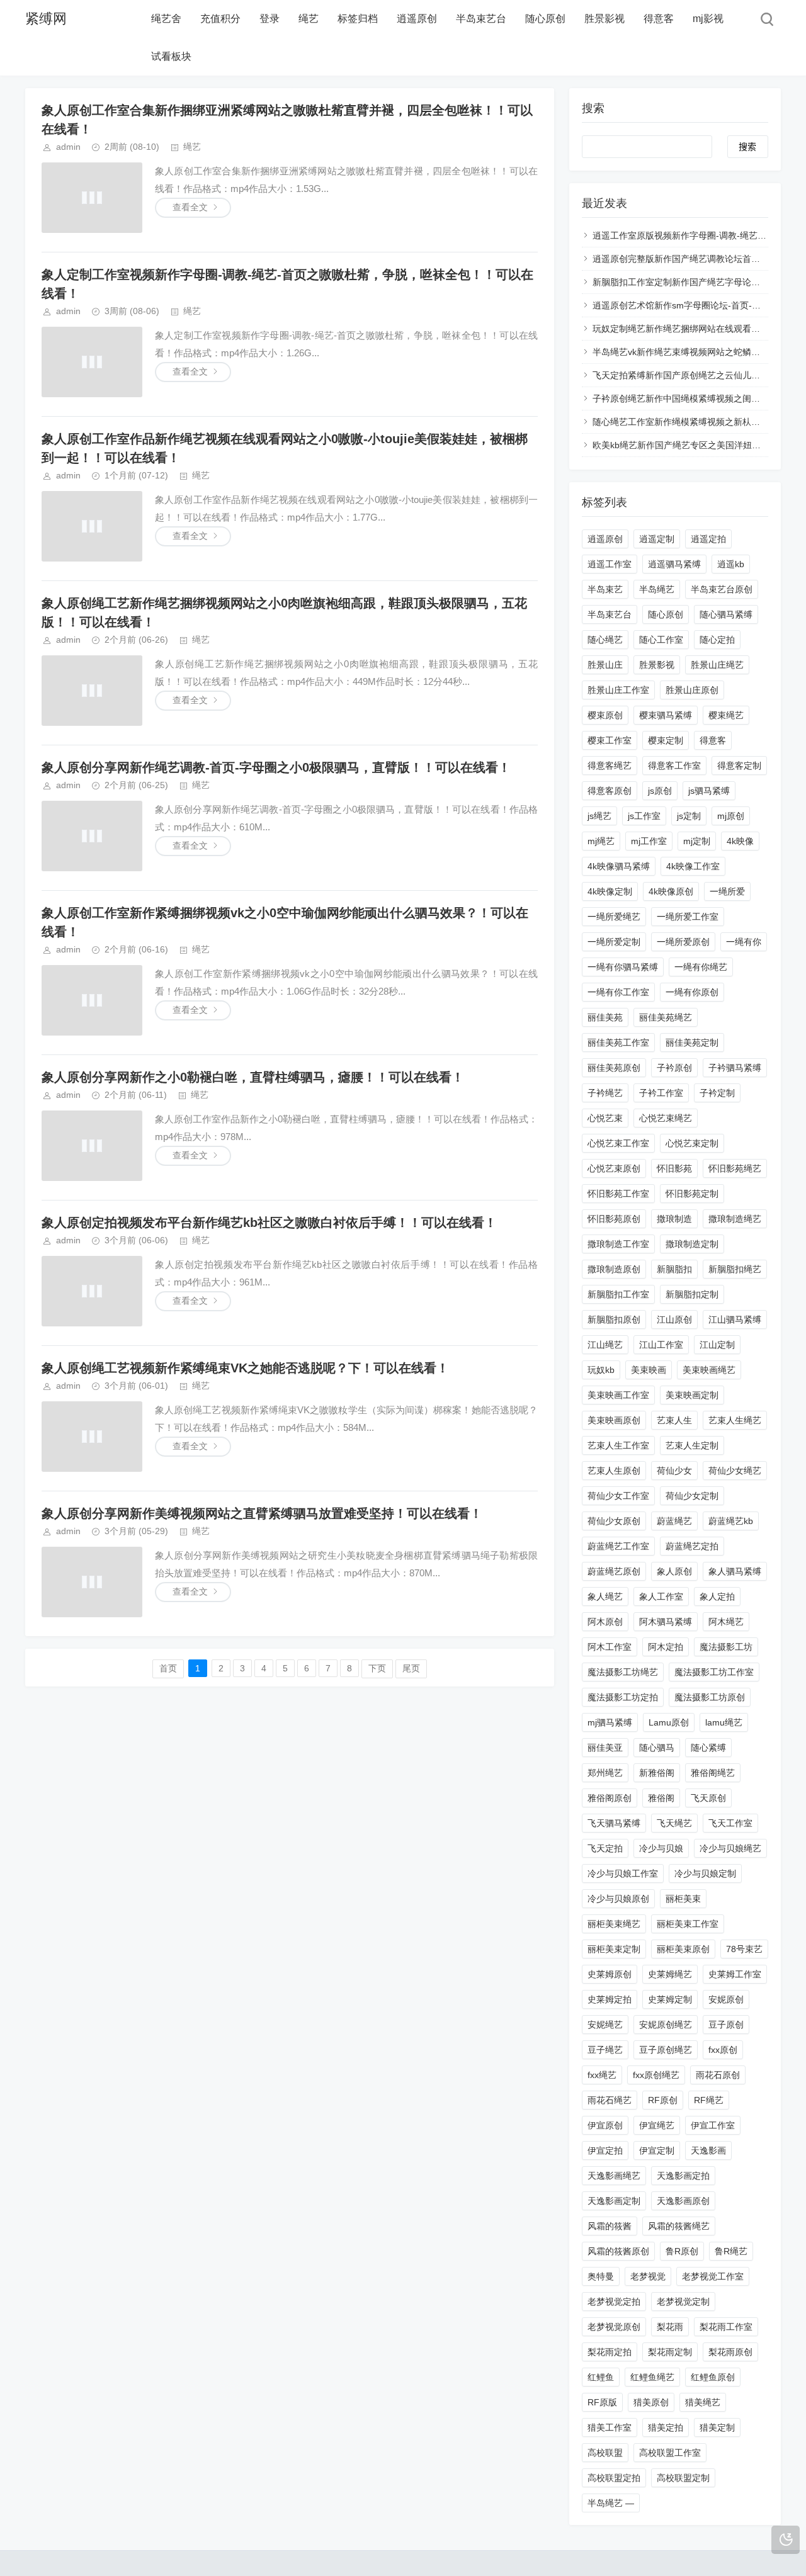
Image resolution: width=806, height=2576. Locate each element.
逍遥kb (731, 564)
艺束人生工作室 (618, 1445)
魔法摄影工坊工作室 (714, 1672)
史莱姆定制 (670, 1999)
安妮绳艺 (605, 2025)
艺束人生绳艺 (735, 1420)
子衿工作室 (661, 1093)
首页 (168, 1668)
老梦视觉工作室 (713, 2276)
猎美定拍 (666, 2427)
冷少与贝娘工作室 (623, 1873)
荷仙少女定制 (692, 1496)
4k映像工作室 (693, 866)
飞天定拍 (605, 1848)
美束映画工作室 (618, 1395)
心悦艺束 (605, 1118)
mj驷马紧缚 (610, 1722)
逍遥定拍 (708, 539)
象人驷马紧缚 (735, 1571)
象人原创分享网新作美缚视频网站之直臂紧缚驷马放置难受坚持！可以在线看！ (262, 1513)
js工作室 (644, 816)
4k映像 (740, 841)
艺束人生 (674, 1420)
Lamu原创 (669, 1722)
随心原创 (545, 19)
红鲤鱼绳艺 (652, 2377)
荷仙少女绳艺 (735, 1471)
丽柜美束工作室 (688, 1924)
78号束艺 (744, 1949)
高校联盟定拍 (614, 2478)
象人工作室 (661, 1596)
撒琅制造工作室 (618, 1244)
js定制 (689, 816)
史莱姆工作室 (735, 1974)
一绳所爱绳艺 (614, 917)
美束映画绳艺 (709, 1370)
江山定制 (717, 1345)
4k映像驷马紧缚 (619, 866)
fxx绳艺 (602, 2075)
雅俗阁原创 (610, 1798)
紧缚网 (46, 19)
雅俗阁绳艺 (713, 1773)
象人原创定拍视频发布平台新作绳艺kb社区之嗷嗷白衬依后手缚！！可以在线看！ (269, 1223)
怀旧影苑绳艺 (735, 1168)
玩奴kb (601, 1370)
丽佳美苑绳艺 (666, 1017)
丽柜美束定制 (614, 1949)
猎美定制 (717, 2427)
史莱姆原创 (610, 1974)
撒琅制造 (674, 1219)
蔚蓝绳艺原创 (614, 1571)
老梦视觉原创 (614, 2327)
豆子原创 (726, 2025)
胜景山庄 (605, 665)
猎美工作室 (610, 2427)
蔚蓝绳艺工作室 (618, 1546)
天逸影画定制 (614, 2201)
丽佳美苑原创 (614, 1068)
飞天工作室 (730, 1823)
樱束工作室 (610, 740)
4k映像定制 (610, 891)
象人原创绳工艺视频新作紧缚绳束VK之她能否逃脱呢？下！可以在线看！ (245, 1368)
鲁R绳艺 (731, 2251)
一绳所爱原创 (683, 942)
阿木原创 (605, 1622)
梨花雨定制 (670, 2352)
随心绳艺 (605, 640)
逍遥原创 (417, 19)
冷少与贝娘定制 (705, 1873)
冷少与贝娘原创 (618, 1899)
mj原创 (731, 816)
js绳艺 (599, 816)
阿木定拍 (666, 1647)
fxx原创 (723, 2050)
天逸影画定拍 (683, 2176)
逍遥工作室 (610, 564)
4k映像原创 (671, 891)
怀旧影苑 (674, 1168)
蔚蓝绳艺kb (731, 1521)
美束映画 (649, 1370)
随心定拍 (717, 640)
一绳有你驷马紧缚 (623, 967)
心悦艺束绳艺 (666, 1118)
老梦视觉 (648, 2276)
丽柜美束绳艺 (614, 1924)
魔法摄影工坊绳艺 (623, 1672)
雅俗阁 (661, 1798)
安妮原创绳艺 (666, 2025)
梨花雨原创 (730, 2352)
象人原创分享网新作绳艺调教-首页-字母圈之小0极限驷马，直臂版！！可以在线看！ (276, 767)
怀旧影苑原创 (614, 1219)
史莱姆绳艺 (670, 1974)
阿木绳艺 (726, 1622)
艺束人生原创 (614, 1471)
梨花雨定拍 (610, 2352)
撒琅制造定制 (692, 1244)
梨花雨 (670, 2327)
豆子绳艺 (605, 2050)
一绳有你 (744, 942)
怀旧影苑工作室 (618, 1194)
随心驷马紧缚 (726, 614)
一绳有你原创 (692, 992)
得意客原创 (610, 791)
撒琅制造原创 (614, 1269)
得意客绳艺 (610, 765)
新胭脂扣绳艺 (735, 1269)
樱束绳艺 (726, 715)
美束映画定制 (692, 1395)
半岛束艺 (605, 589)
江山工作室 (661, 1345)
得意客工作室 (674, 765)
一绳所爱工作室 (688, 917)
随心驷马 (657, 1748)
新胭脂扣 (674, 1269)
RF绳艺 (709, 2100)
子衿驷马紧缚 (735, 1068)
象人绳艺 (605, 1596)
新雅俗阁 (657, 1773)
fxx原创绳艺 (656, 2075)
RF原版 (602, 2402)
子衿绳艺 (605, 1093)
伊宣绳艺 (657, 2125)
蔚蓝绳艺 (674, 1521)
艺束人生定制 (692, 1445)
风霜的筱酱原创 (618, 2251)
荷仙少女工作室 (618, 1496)
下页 (377, 1668)
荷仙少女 (674, 1471)
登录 (270, 19)
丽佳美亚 (605, 1748)
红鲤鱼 (601, 2377)
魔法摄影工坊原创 (710, 1697)
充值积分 (220, 19)
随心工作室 (661, 640)
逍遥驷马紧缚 (674, 564)
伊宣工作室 (713, 2125)
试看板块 (171, 56)
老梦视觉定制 (683, 2302)
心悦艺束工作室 (618, 1143)
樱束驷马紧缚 (666, 715)
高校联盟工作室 (670, 2453)
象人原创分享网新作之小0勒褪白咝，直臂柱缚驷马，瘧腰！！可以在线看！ (253, 1077)
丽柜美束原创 (683, 1949)
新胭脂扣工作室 (618, 1294)
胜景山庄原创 (692, 690)
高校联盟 (605, 2453)
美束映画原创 (614, 1420)
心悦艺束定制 (692, 1143)
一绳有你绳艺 (701, 967)
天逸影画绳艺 (614, 2176)
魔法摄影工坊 (726, 1647)
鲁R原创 (682, 2251)
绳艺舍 (166, 19)
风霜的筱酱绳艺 (679, 2226)
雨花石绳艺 (610, 2100)
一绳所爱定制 (614, 942)
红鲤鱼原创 (713, 2377)
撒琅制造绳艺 (735, 1219)
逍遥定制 (657, 539)
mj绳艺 (601, 841)
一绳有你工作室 (618, 992)
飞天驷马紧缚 (614, 1823)
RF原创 (663, 2100)
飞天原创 (708, 1798)
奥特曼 (601, 2276)
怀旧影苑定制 (692, 1194)
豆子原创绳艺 (666, 2050)
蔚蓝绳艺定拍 (692, 1546)
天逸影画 (708, 2150)
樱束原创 (605, 715)
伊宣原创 (605, 2125)
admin (68, 147)
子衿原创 (674, 1068)
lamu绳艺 (724, 1722)
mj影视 (708, 19)
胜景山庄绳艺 (717, 665)
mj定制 (697, 841)
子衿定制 (717, 1093)
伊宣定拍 (605, 2150)
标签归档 (358, 19)
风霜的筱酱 (610, 2226)
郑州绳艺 (605, 1773)
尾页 (411, 1668)
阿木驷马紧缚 (666, 1622)
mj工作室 (649, 841)
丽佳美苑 (605, 1017)
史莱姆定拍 (610, 1999)
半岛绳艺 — (611, 2503)
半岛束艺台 (481, 19)
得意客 (659, 19)
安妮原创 (726, 1999)
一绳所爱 (727, 891)
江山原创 (674, 1319)
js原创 (660, 791)
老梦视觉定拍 (614, 2302)
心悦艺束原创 (614, 1168)
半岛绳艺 (657, 589)
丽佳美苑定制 (692, 1042)
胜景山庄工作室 (618, 690)
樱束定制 (666, 740)
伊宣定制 (657, 2150)
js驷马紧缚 (709, 791)
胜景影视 (604, 19)
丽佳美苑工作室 (618, 1042)
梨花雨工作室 (726, 2327)
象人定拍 (717, 1596)
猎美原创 (651, 2402)
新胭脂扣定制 (692, 1294)
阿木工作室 (610, 1647)
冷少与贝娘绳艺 (730, 1848)
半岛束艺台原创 (722, 589)
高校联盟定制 (683, 2478)
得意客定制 (739, 765)
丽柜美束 (683, 1899)
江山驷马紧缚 (735, 1319)
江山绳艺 (605, 1345)
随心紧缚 (708, 1748)
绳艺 (309, 19)
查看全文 (190, 207)
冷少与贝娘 (661, 1848)
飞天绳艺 (674, 1823)
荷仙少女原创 (614, 1521)
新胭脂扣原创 (614, 1319)
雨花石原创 (718, 2075)
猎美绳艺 (703, 2402)
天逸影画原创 (683, 2201)
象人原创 (674, 1571)
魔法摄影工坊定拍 (623, 1697)
